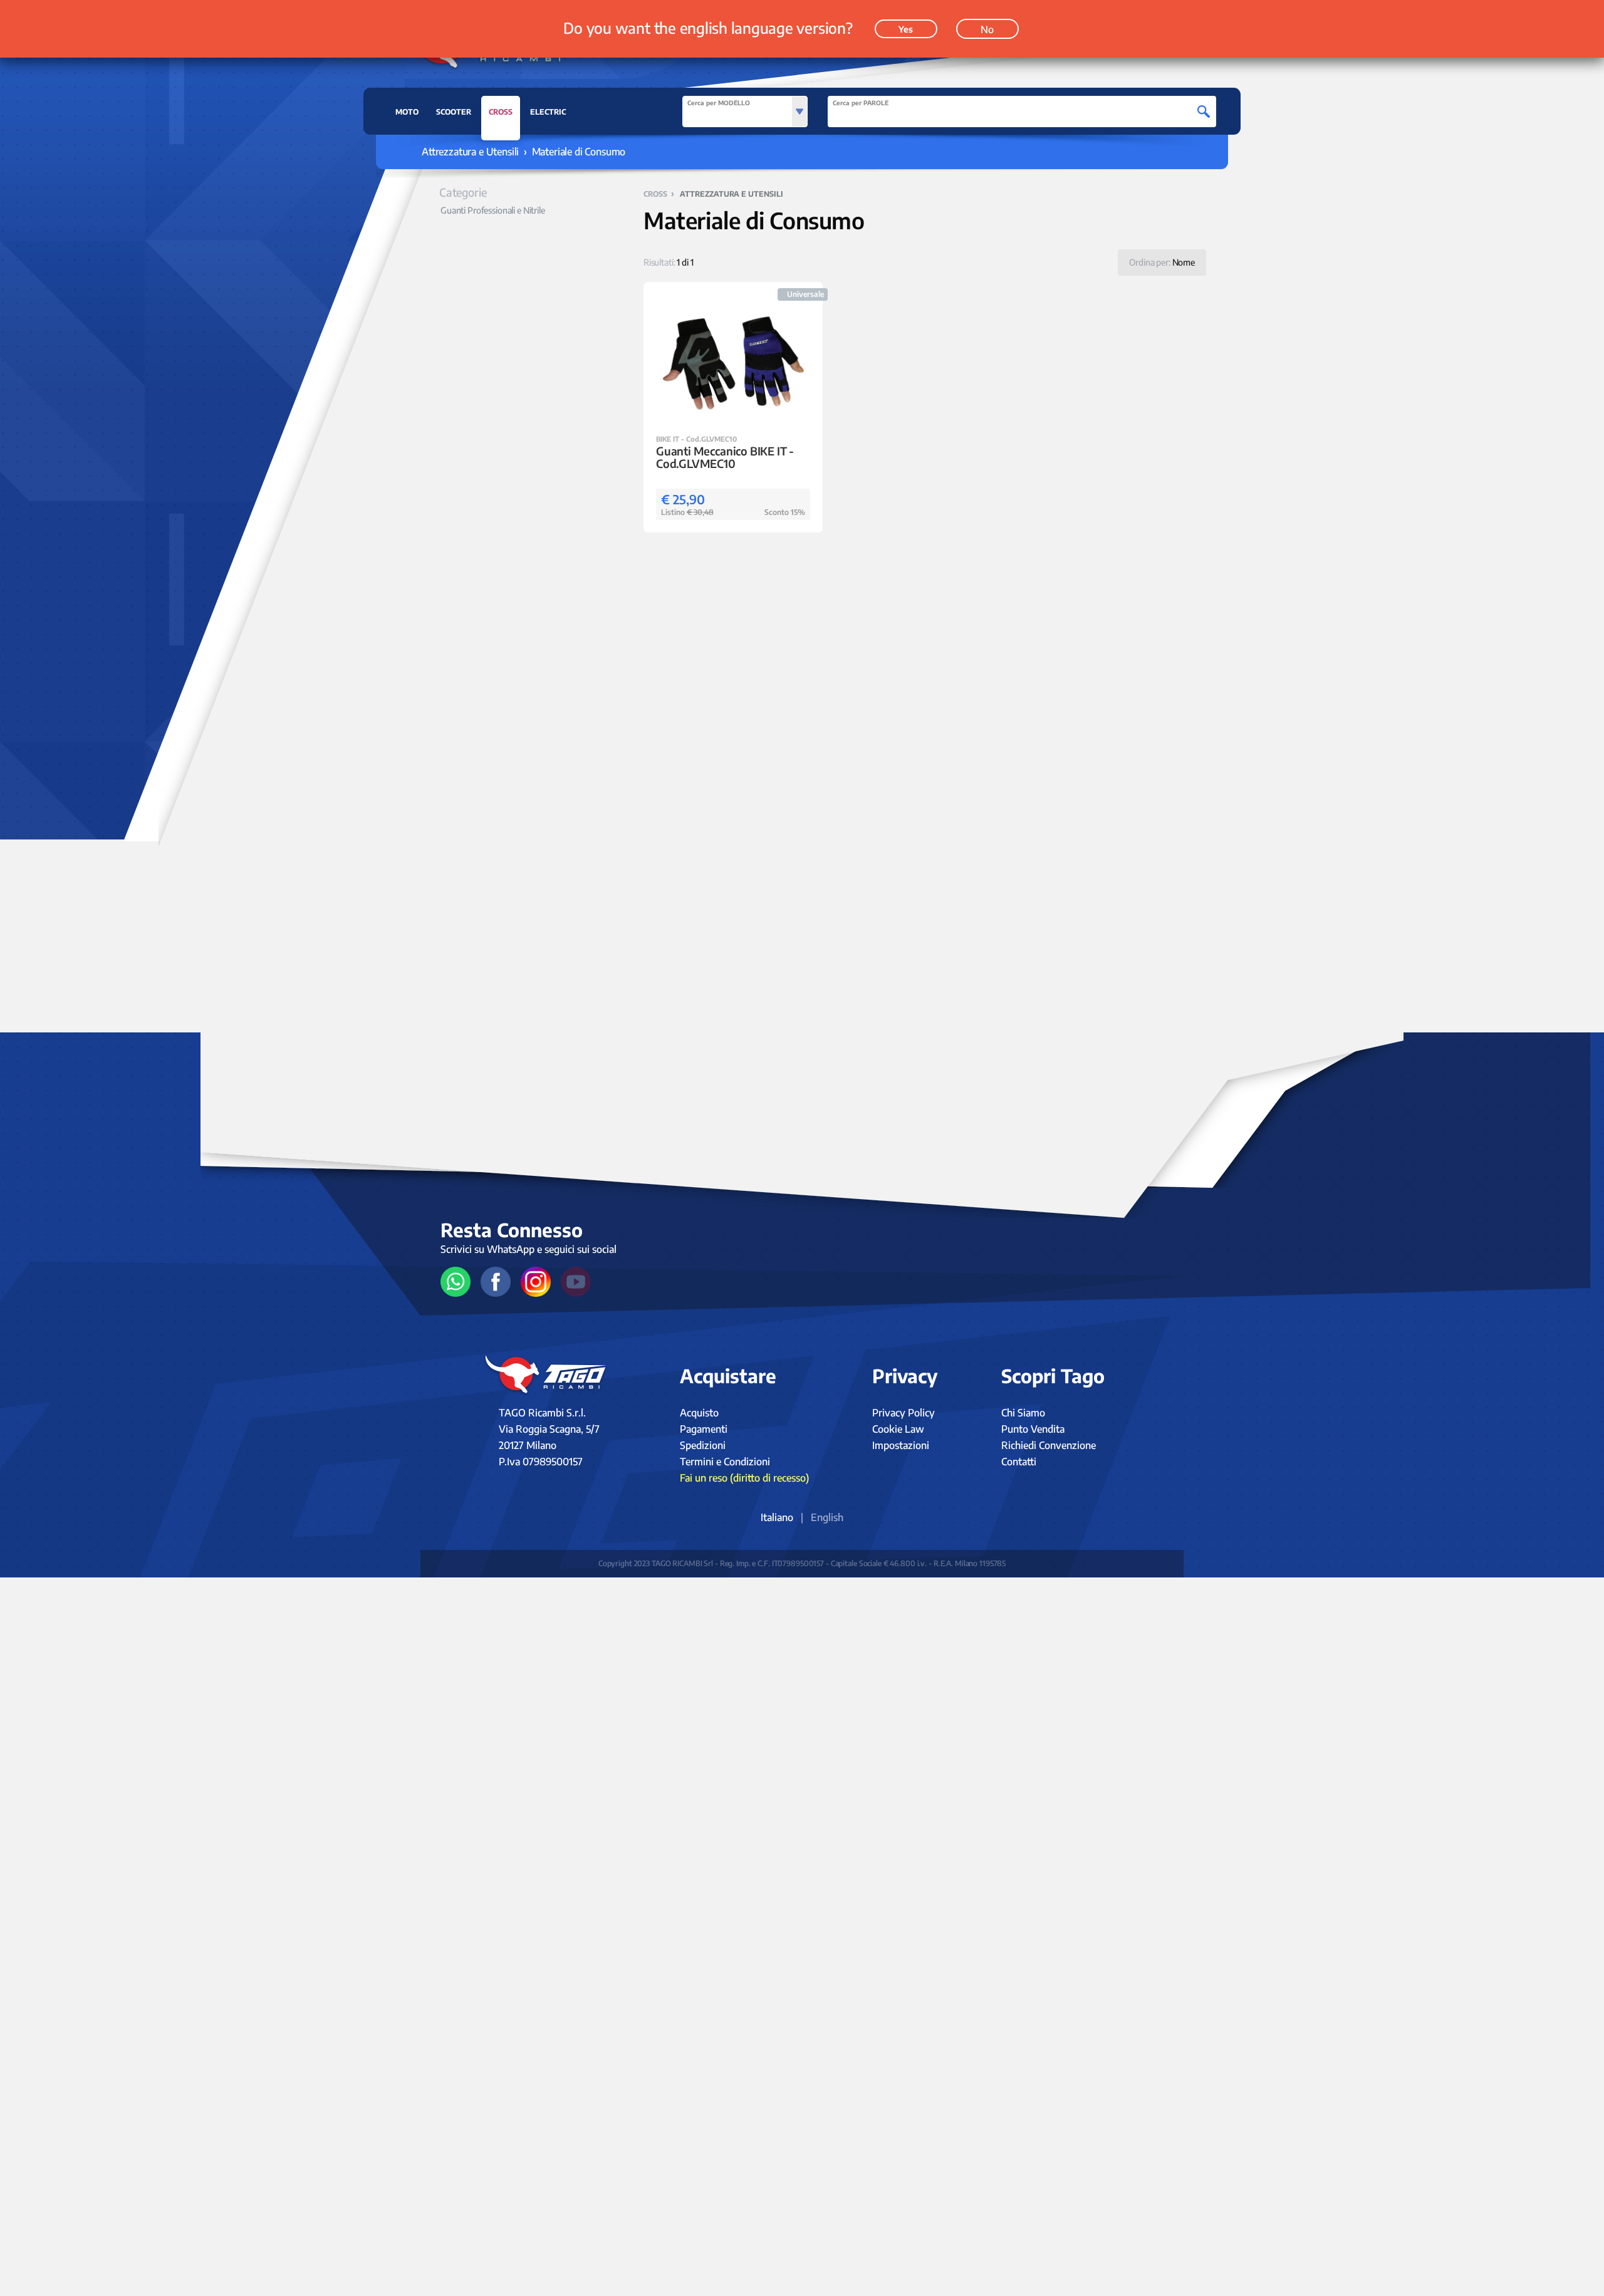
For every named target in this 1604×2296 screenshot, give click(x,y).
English (827, 1517)
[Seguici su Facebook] (496, 1282)
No (987, 29)
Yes (906, 29)
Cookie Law (898, 1429)
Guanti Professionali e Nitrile (493, 210)
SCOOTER (454, 112)
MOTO (407, 112)
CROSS (501, 112)
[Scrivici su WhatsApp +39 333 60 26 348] (456, 1282)
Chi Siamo (1023, 1413)
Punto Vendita (1033, 1429)
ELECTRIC (548, 112)
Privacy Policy (904, 1413)
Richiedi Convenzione (1049, 1445)
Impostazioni (901, 1445)
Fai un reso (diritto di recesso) (744, 1478)
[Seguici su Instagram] (536, 1282)
